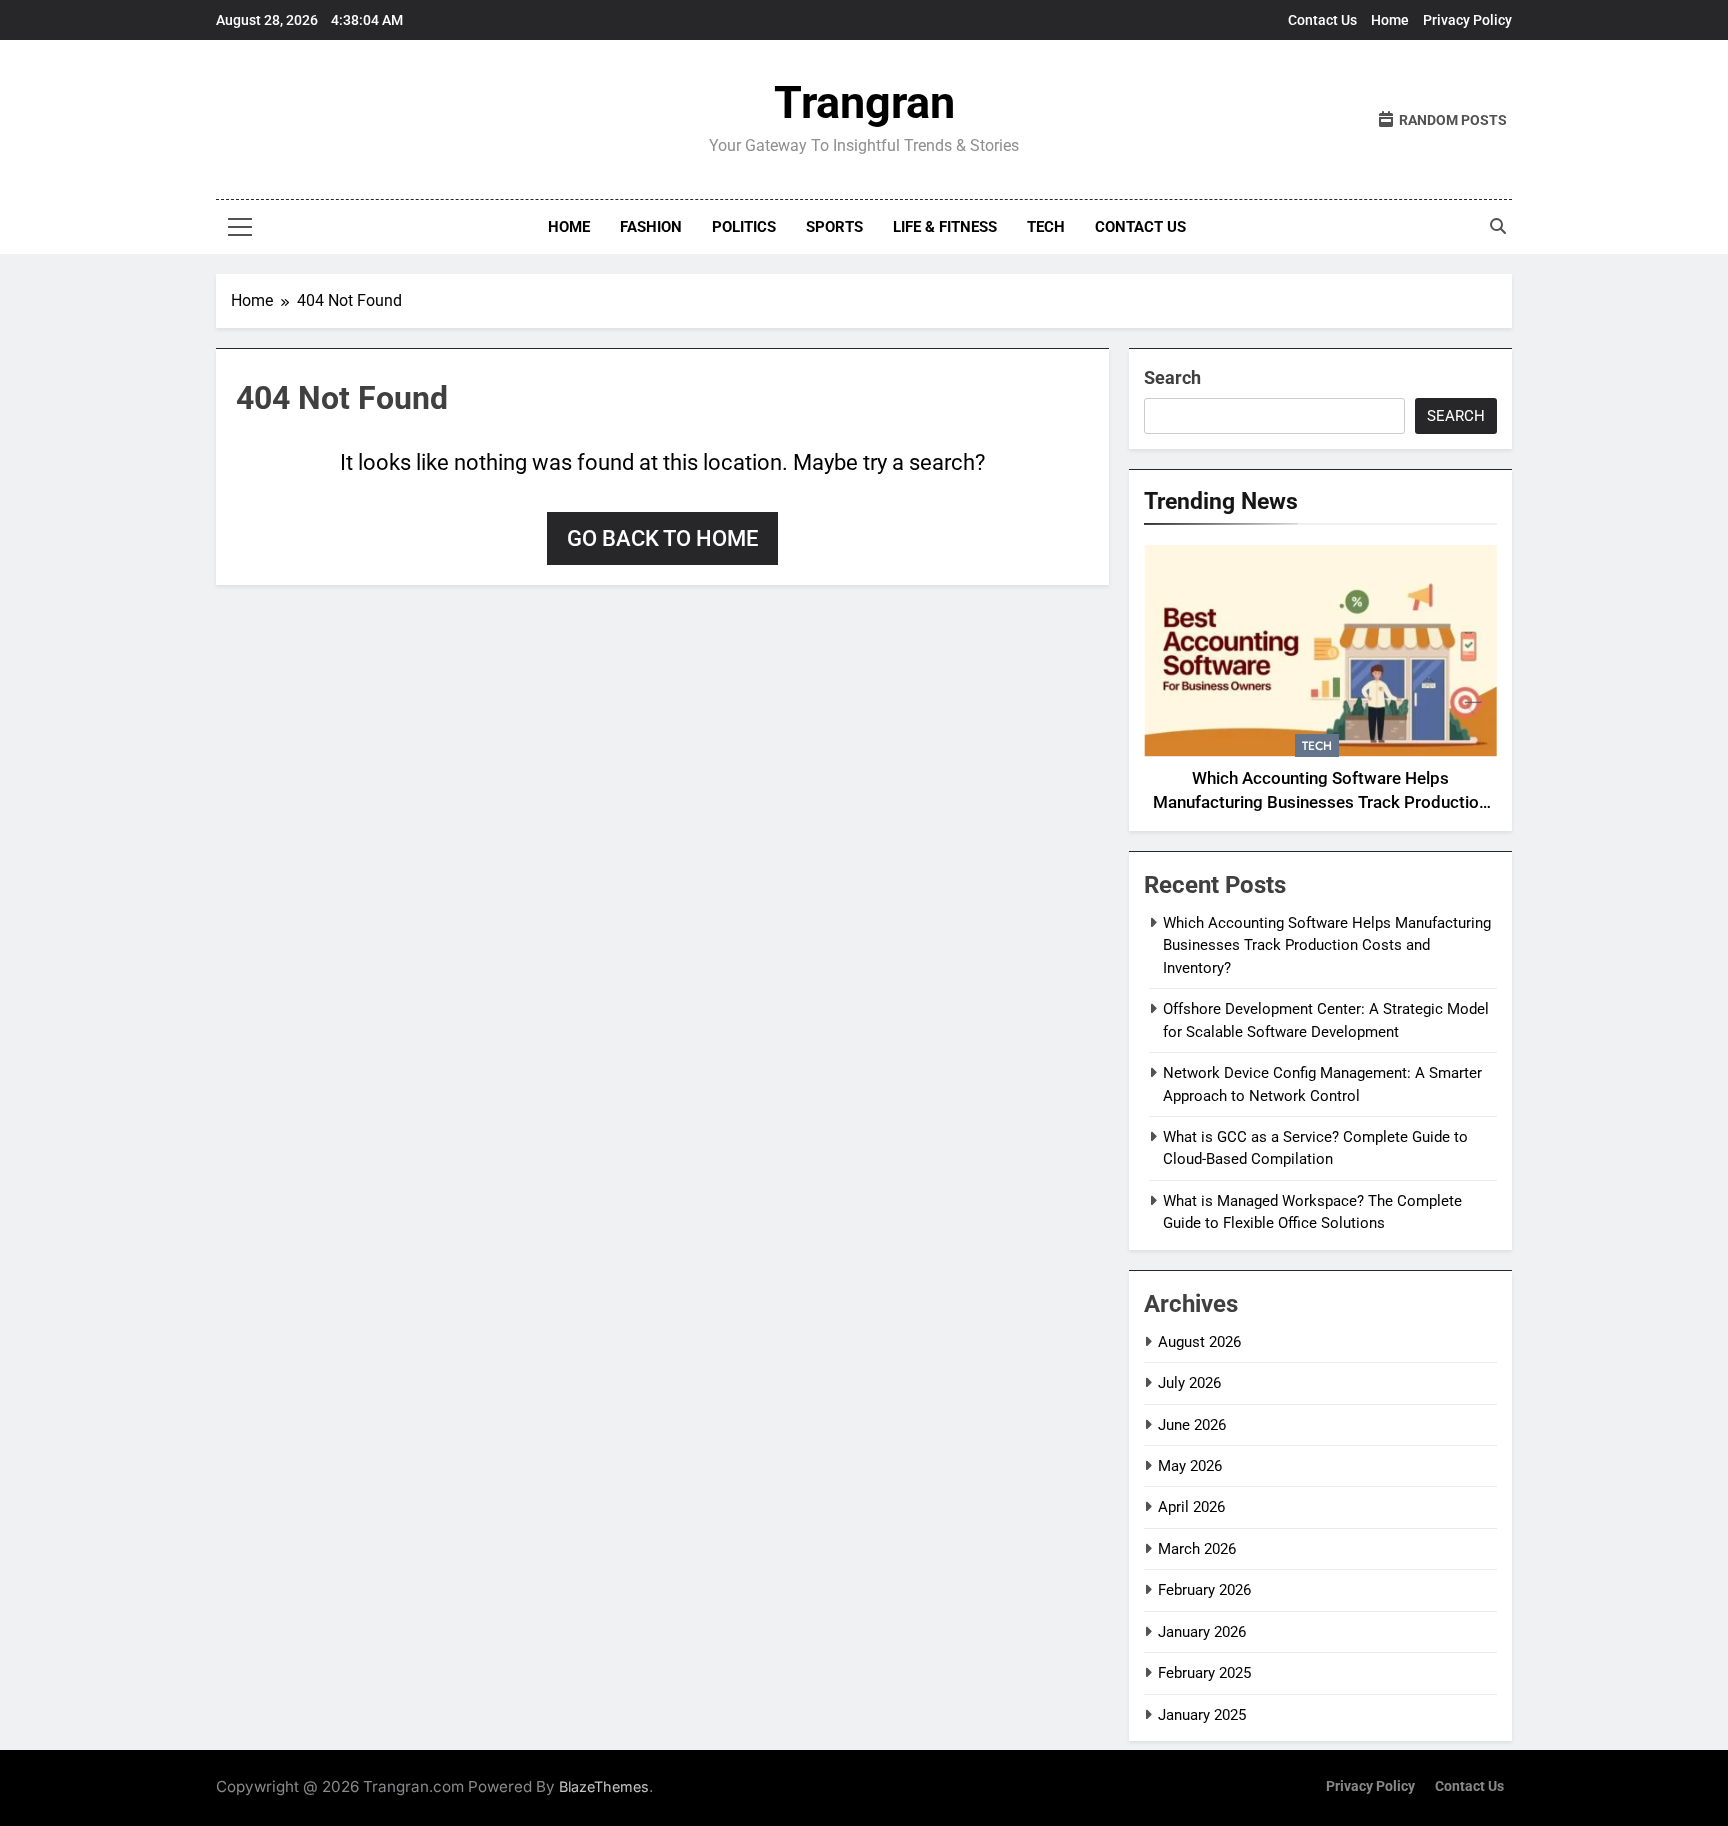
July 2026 (1189, 1383)
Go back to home (662, 538)
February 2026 (1204, 1590)
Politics (744, 227)
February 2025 (1204, 1673)
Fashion (651, 227)
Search (1172, 377)
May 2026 (1190, 1466)
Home (1390, 20)
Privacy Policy (1467, 20)
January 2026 (1202, 1632)
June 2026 (1192, 1425)
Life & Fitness (945, 227)
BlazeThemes (604, 1786)
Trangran (864, 102)
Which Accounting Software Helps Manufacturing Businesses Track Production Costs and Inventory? (1320, 803)
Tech (1046, 227)
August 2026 (1199, 1342)
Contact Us (1322, 20)
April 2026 (1191, 1507)
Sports (834, 227)
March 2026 (1197, 1549)
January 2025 (1202, 1715)
